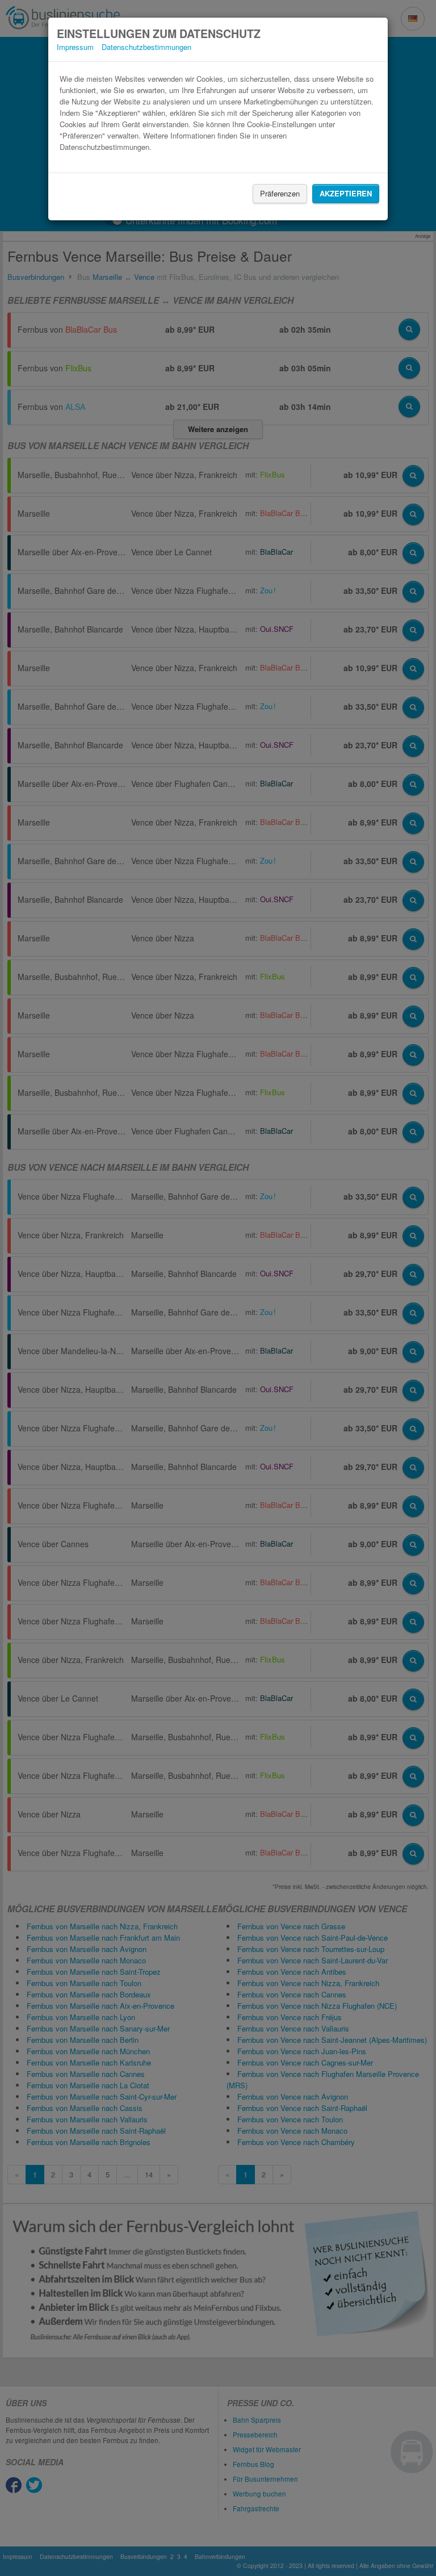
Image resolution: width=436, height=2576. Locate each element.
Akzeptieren (346, 193)
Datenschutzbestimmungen (146, 47)
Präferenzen (280, 193)
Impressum (75, 47)
